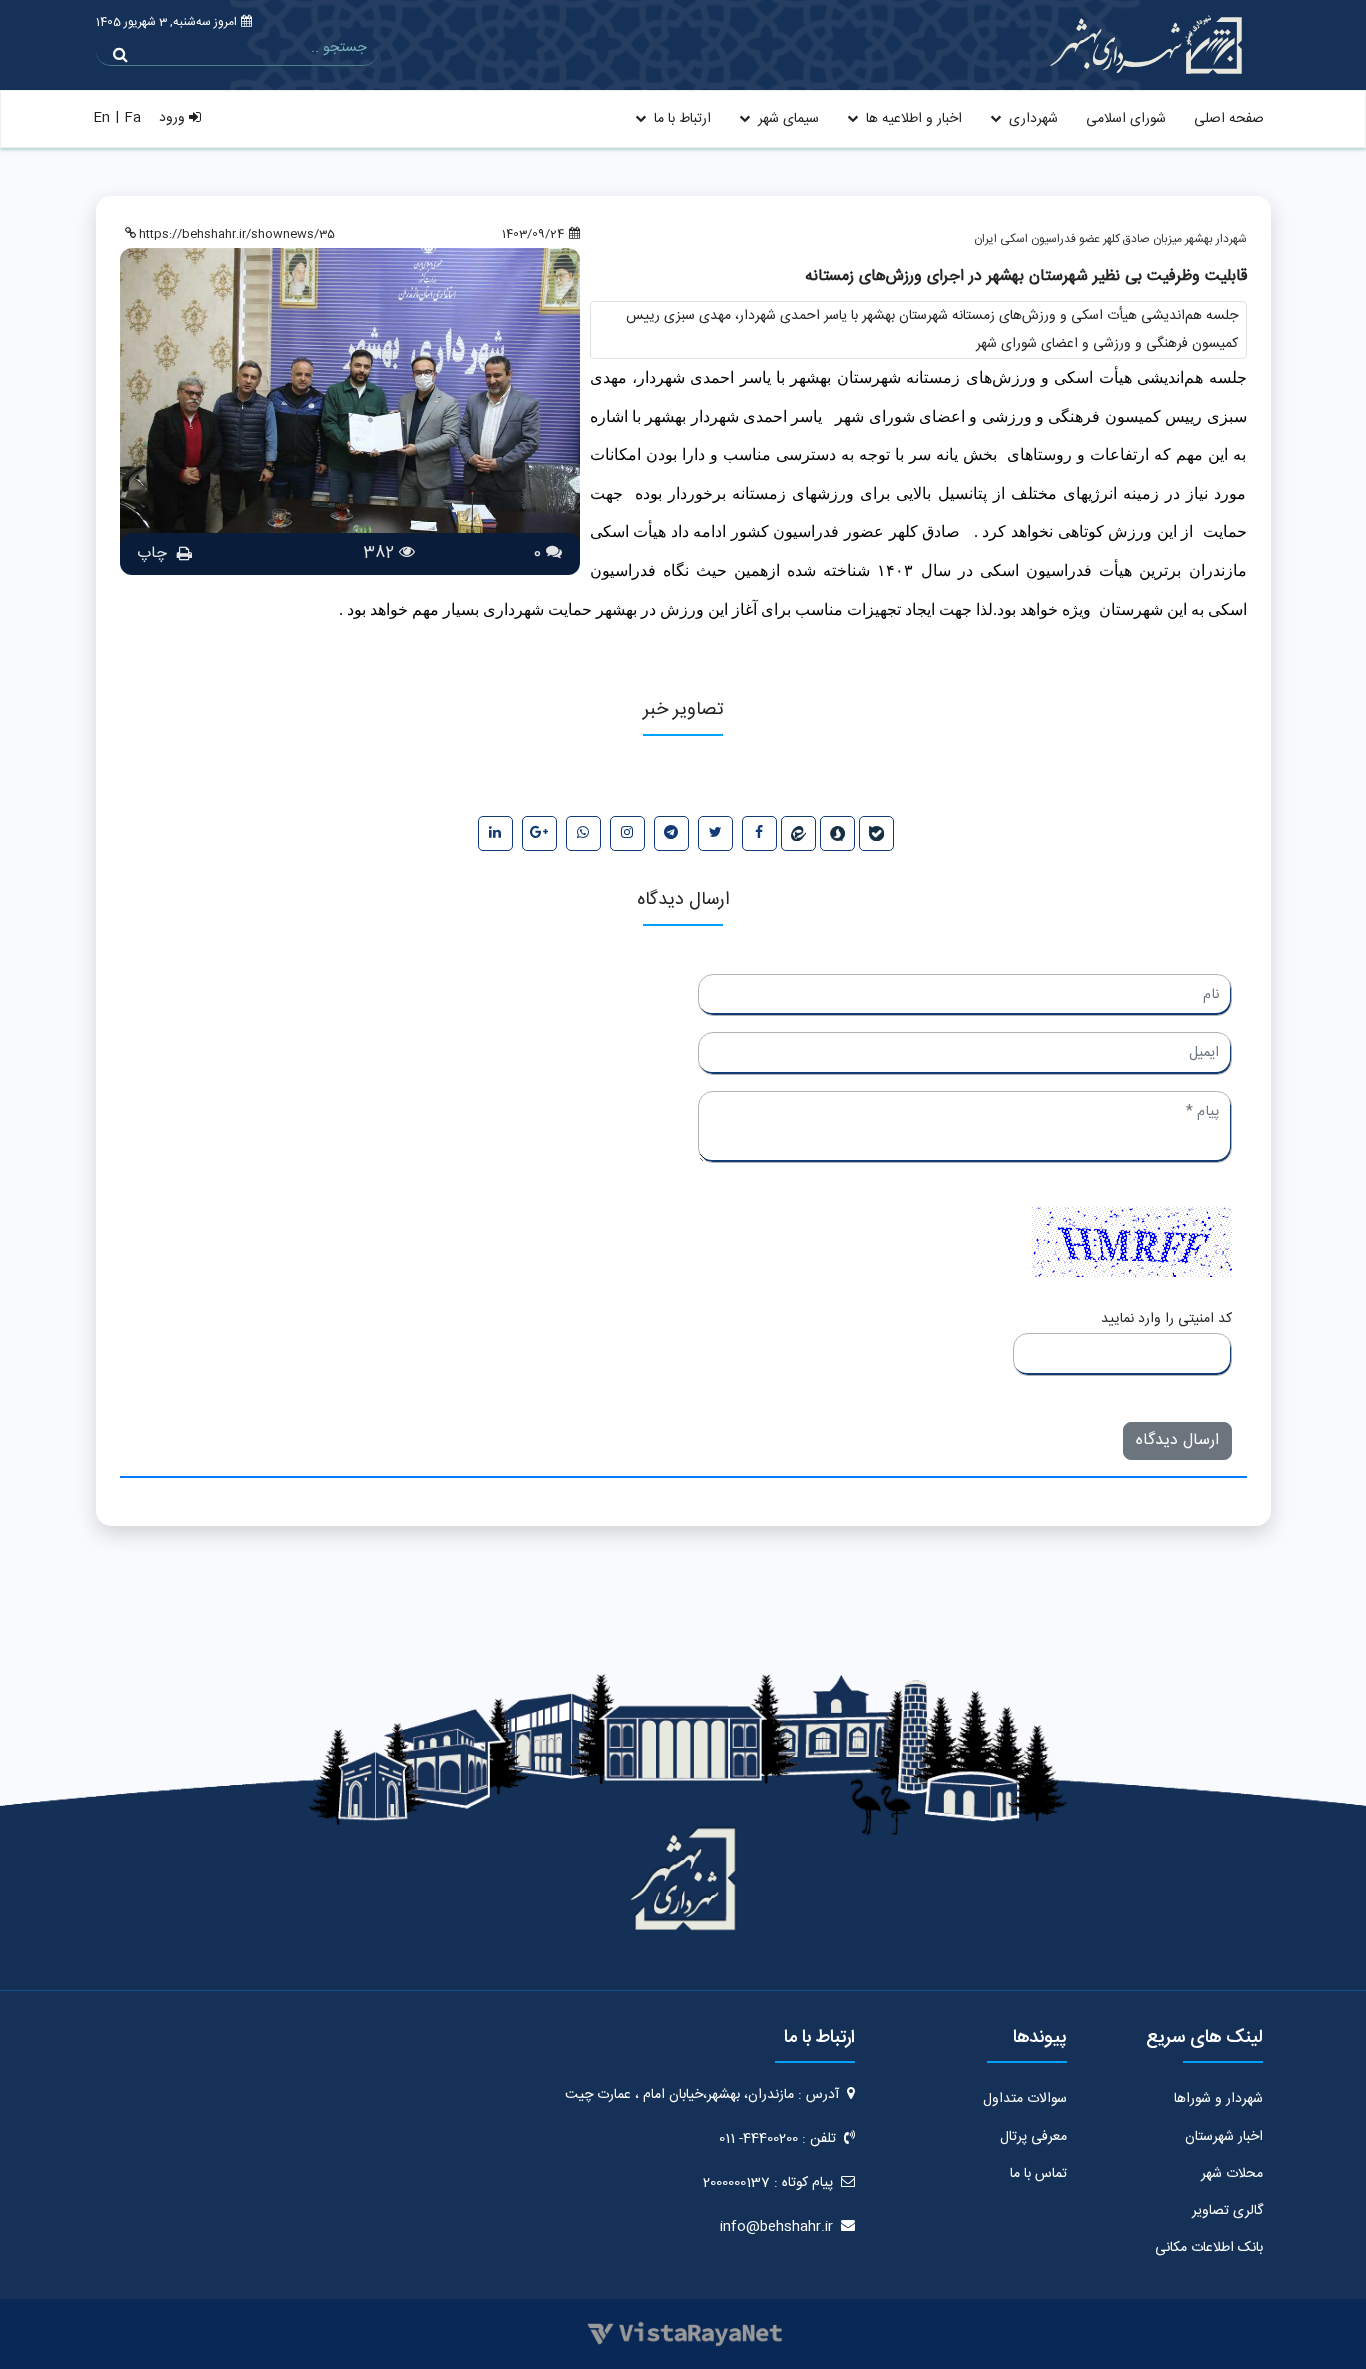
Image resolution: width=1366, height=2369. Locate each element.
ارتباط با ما (680, 119)
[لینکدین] (495, 833)
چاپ (154, 553)
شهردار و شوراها (1218, 2099)
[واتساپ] (583, 833)
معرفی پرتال (1033, 2137)
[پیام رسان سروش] (837, 833)
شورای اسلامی (1126, 119)
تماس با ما (1038, 2174)
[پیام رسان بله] (876, 833)
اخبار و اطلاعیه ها (912, 119)
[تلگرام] (671, 833)
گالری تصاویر (1227, 2211)
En (101, 118)
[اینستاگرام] (627, 833)
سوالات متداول (1025, 2099)
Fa (132, 118)
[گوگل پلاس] (539, 833)
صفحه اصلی (1229, 119)
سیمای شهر (786, 119)
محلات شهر (1232, 2174)
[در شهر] (798, 833)
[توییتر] (715, 833)
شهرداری (1031, 119)
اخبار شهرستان (1224, 2137)
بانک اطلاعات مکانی (1209, 2248)
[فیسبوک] (759, 833)
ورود (174, 118)
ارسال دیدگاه (1177, 1440)
